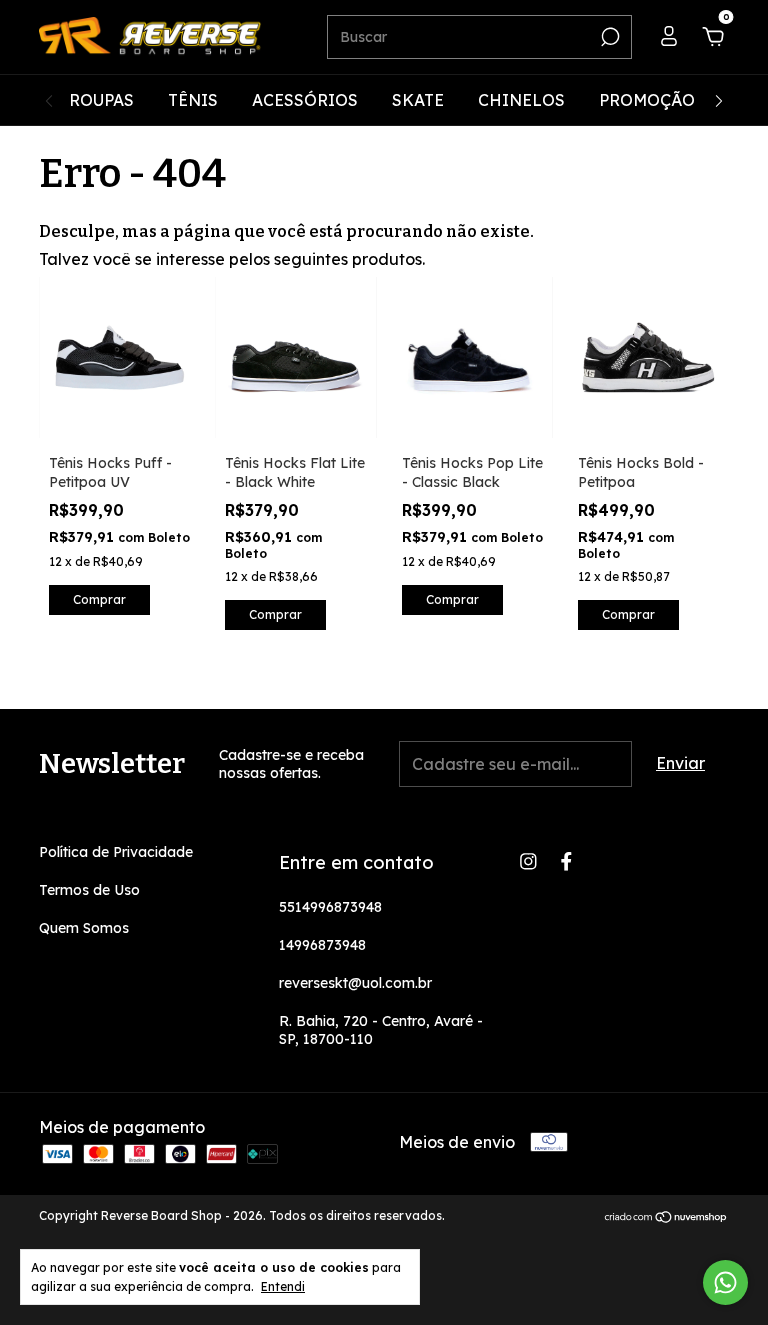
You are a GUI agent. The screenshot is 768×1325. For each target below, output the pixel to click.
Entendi (283, 1286)
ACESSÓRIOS (305, 100)
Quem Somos (84, 928)
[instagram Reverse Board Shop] (528, 861)
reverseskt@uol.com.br (355, 983)
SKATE (418, 100)
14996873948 (322, 945)
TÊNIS (193, 100)
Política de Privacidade (116, 852)
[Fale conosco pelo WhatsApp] (725, 1282)
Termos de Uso (89, 890)
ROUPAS (101, 100)
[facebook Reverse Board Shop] (566, 861)
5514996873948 (330, 907)
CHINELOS (521, 100)
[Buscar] (608, 37)
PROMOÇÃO (647, 100)
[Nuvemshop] (666, 1218)
